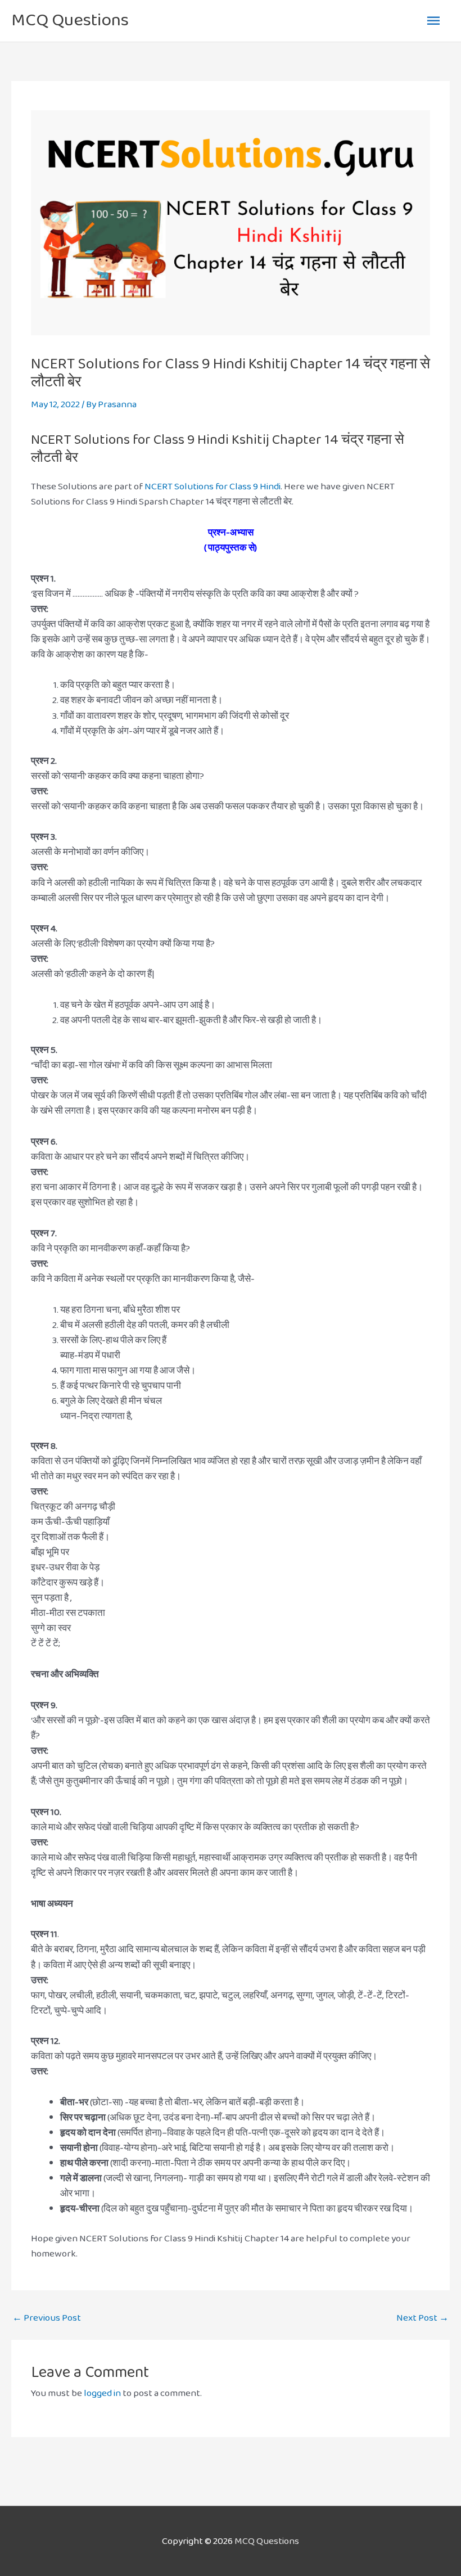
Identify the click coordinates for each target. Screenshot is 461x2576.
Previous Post (47, 2318)
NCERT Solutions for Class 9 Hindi (213, 486)
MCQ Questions (70, 20)
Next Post (422, 2318)
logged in (102, 2393)
